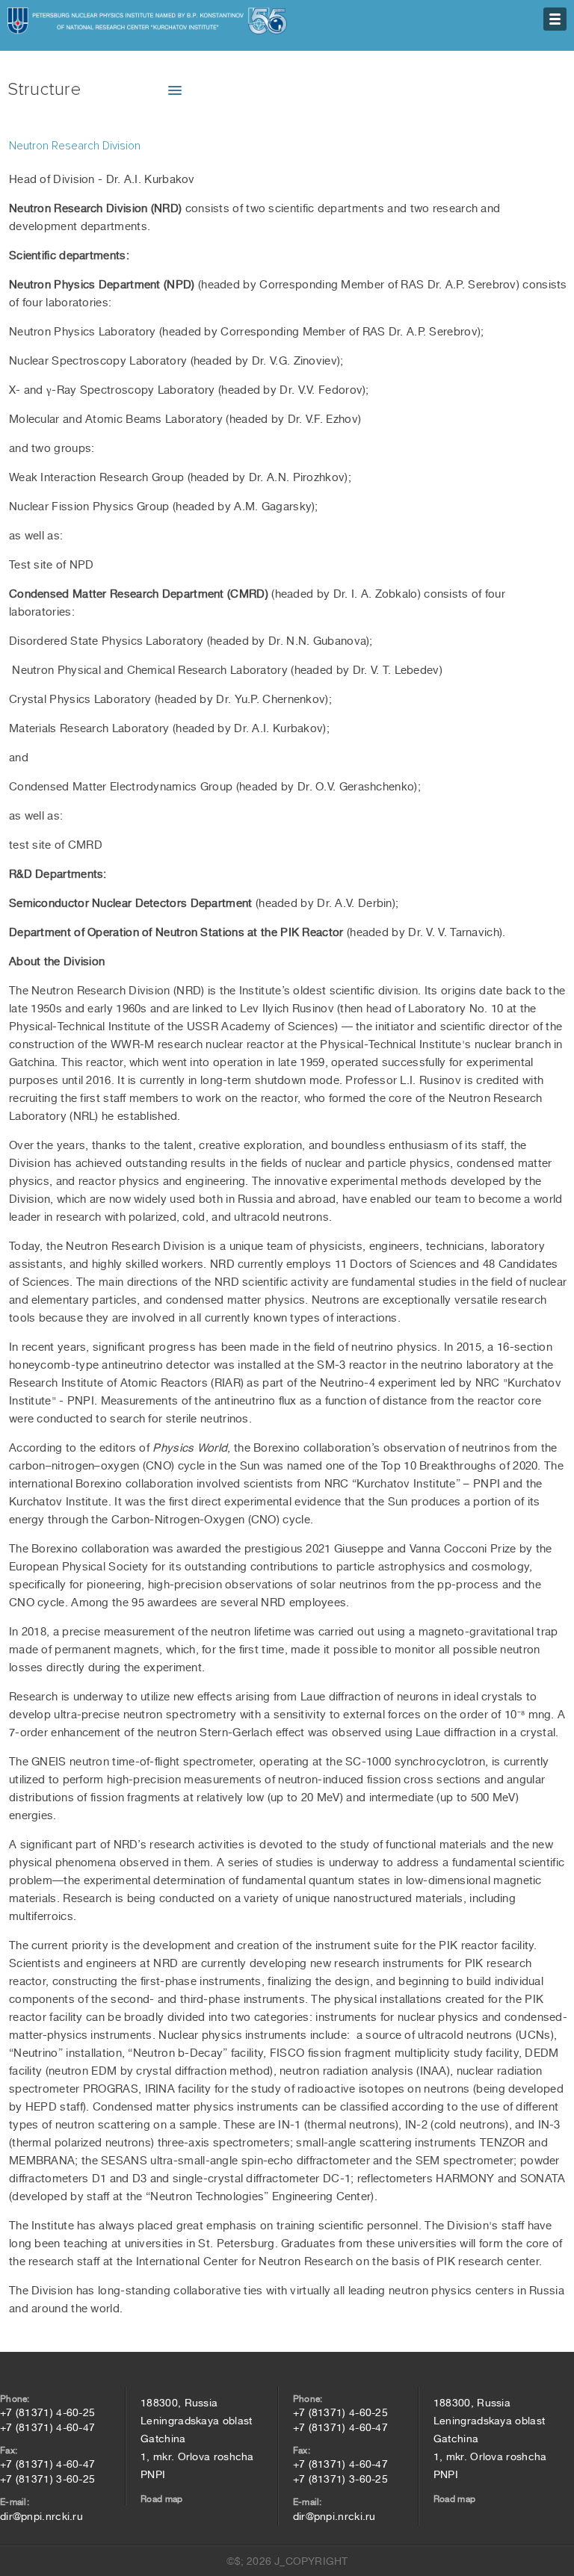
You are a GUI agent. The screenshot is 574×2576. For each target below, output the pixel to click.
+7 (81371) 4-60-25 (47, 2412)
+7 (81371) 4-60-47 (47, 2427)
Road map (161, 2499)
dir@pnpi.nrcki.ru (41, 2516)
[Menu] (555, 19)
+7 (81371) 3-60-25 (47, 2479)
